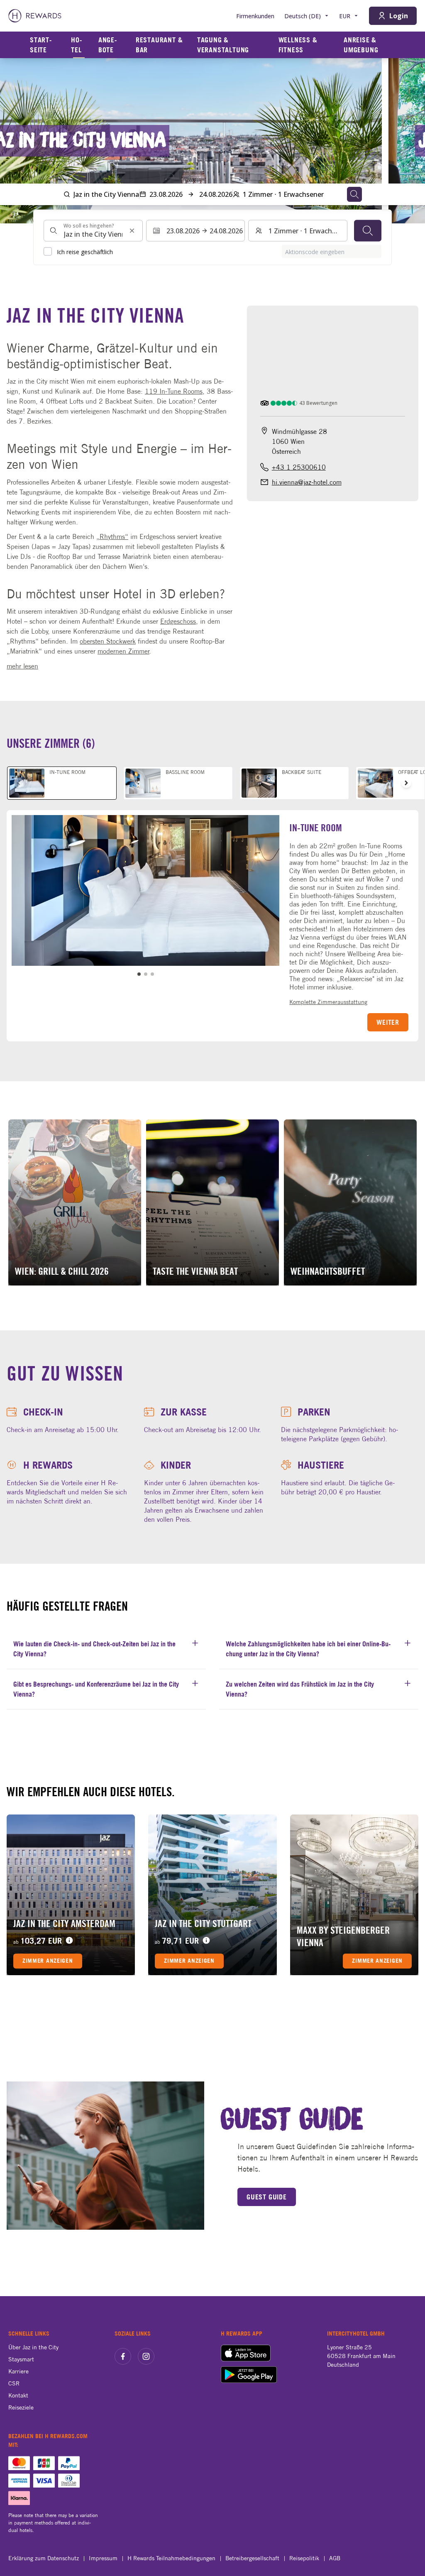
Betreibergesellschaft (252, 2558)
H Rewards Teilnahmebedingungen (171, 2558)
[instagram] (146, 2356)
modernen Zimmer (123, 651)
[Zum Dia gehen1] (139, 974)
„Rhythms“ (112, 536)
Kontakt (18, 2395)
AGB (335, 2558)
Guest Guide (267, 2197)
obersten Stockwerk (108, 641)
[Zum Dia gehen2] (146, 974)
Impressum (103, 2558)
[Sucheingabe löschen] (132, 231)
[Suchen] (368, 231)
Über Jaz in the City (33, 2347)
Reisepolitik (304, 2558)
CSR (14, 2383)
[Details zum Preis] (69, 1941)
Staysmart (21, 2359)
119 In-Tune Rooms (174, 391)
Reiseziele (21, 2407)
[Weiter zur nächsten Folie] (410, 141)
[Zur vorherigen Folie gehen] (15, 141)
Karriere (18, 2371)
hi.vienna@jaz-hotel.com (307, 482)
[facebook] (123, 2356)
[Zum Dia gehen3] (152, 974)
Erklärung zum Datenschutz (44, 2558)
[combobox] (93, 231)
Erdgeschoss (178, 621)
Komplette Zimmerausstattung (328, 1002)
